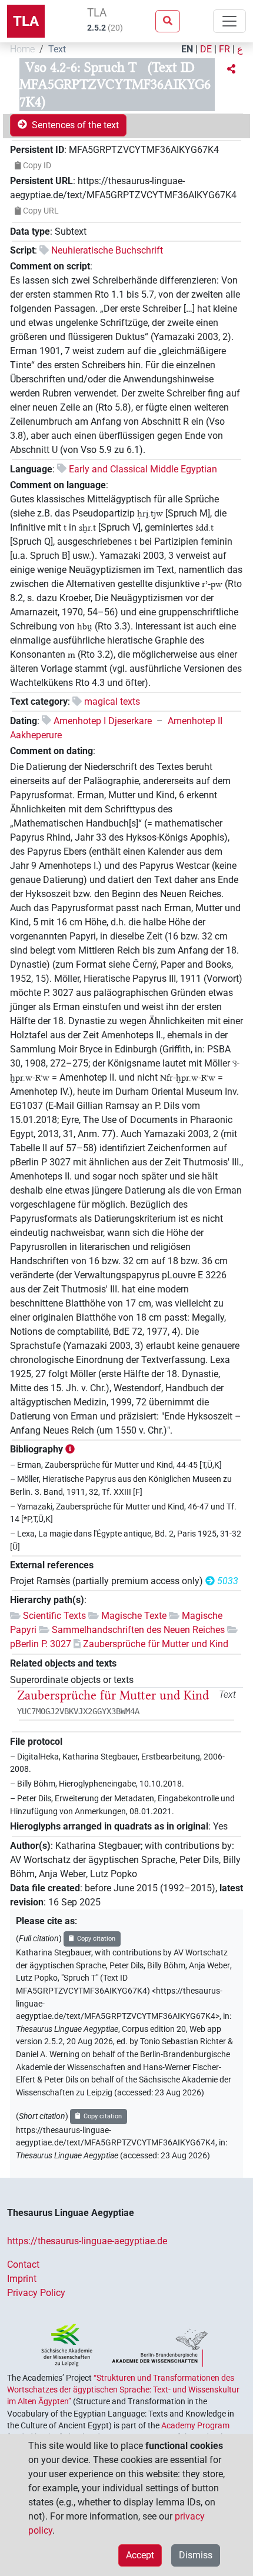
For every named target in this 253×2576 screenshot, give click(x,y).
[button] (231, 69)
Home (22, 49)
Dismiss (196, 2555)
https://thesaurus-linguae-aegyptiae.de (87, 2241)
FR (224, 49)
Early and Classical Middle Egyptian (143, 469)
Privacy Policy (36, 2293)
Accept (140, 2555)
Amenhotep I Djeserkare (103, 721)
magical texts (112, 702)
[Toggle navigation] (229, 21)
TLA (26, 21)
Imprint (22, 2279)
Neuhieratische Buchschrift (107, 250)
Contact (23, 2265)
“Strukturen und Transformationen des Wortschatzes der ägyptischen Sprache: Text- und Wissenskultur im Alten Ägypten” (123, 2390)
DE (206, 49)
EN (187, 49)
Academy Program (195, 2425)
